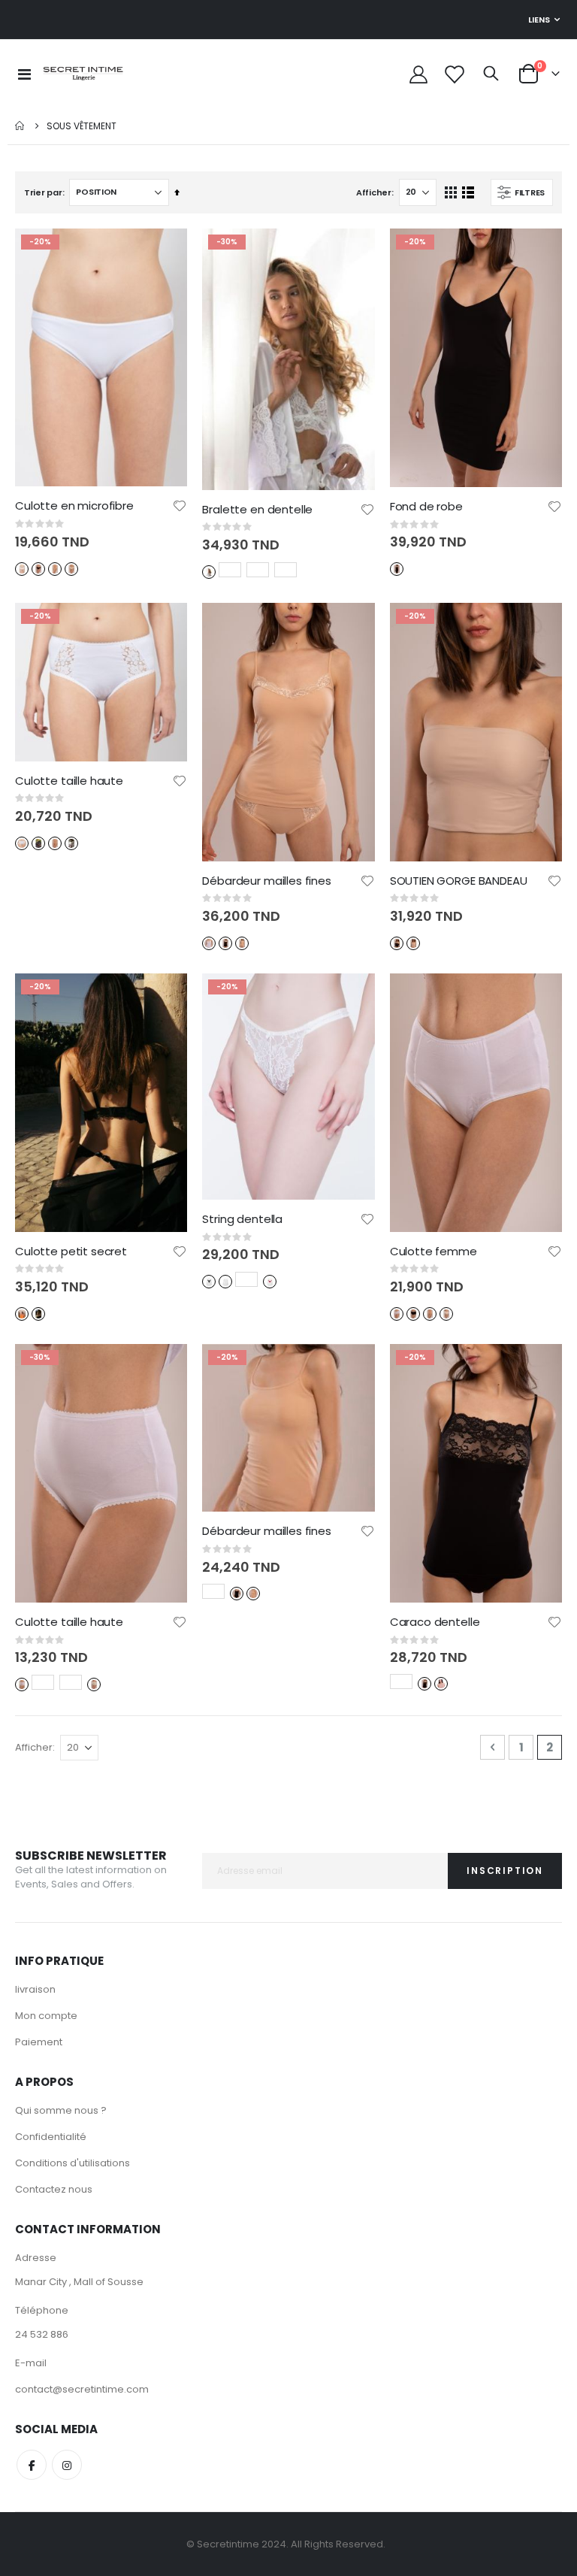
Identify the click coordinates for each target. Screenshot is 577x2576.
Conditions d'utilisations (73, 2163)
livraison (35, 1989)
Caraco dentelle (435, 1622)
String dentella (242, 1219)
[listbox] (48, 568)
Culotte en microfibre (74, 506)
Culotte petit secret (71, 1252)
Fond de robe (426, 507)
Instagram (67, 2465)
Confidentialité (51, 2137)
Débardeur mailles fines (267, 881)
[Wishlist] (453, 74)
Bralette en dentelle (257, 510)
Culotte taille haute (69, 781)
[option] (22, 569)
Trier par (43, 192)
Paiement (39, 2042)
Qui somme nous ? (61, 2110)
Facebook (32, 2465)
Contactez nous (54, 2189)
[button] (180, 506)
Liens (539, 20)
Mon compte (46, 2016)
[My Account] (418, 74)
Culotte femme (434, 1252)
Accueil (20, 126)
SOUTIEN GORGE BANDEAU (459, 881)
